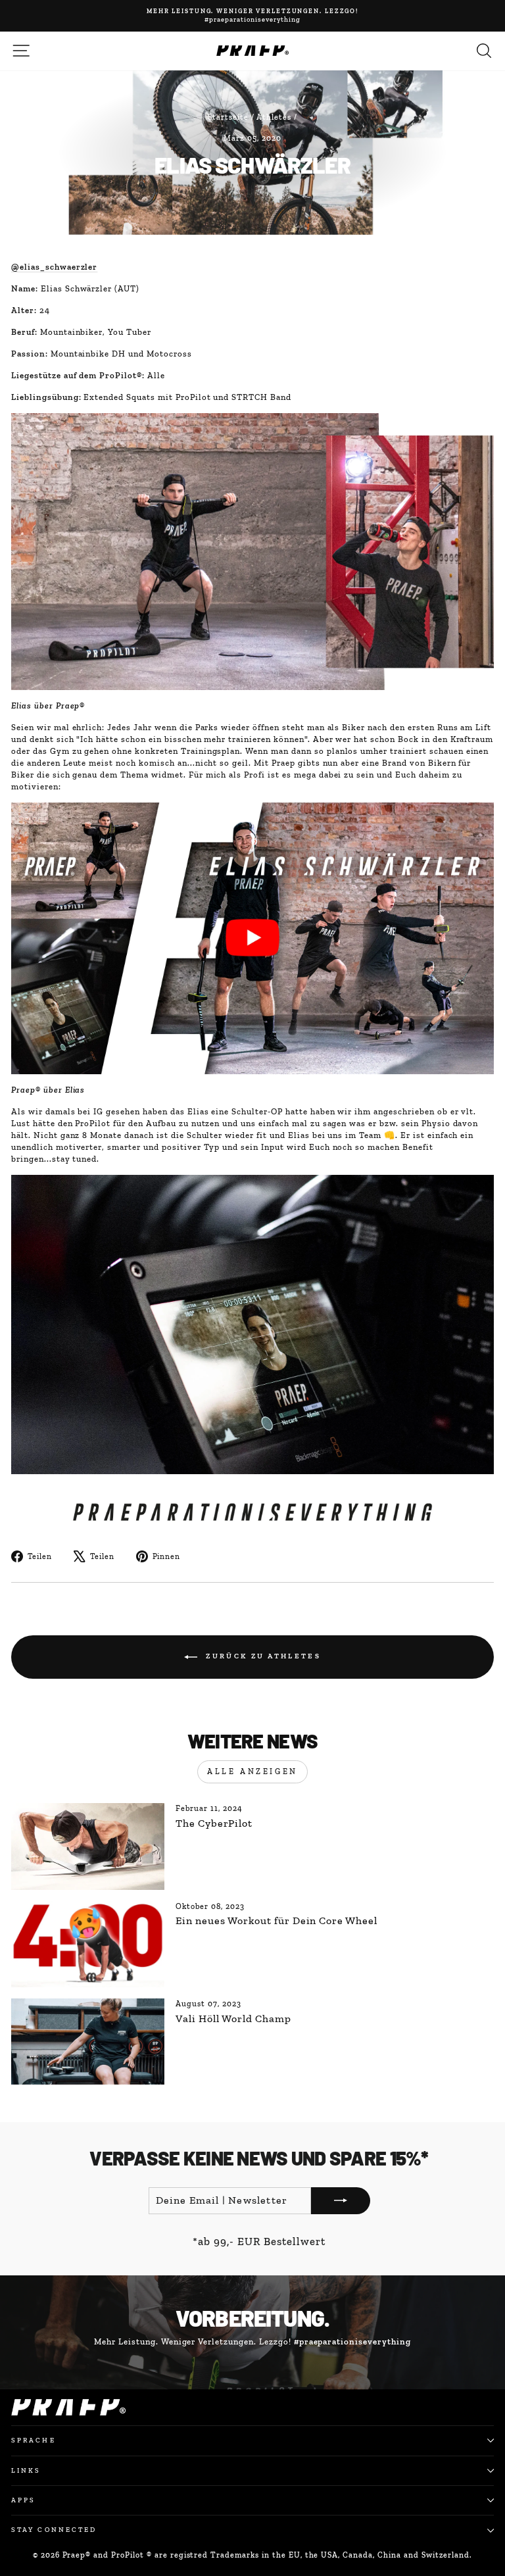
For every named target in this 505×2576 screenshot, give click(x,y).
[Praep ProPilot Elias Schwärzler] (252, 938)
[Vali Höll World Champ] (88, 2042)
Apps (23, 2500)
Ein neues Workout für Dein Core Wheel (277, 1920)
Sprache (34, 2440)
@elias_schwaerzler (54, 267)
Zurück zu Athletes (262, 1657)
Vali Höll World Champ (233, 2019)
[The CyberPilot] (88, 1846)
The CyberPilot (214, 1823)
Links (26, 2470)
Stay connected (54, 2530)
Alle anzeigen (252, 1771)
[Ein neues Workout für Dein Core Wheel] (88, 1944)
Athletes (274, 117)
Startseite (228, 117)
